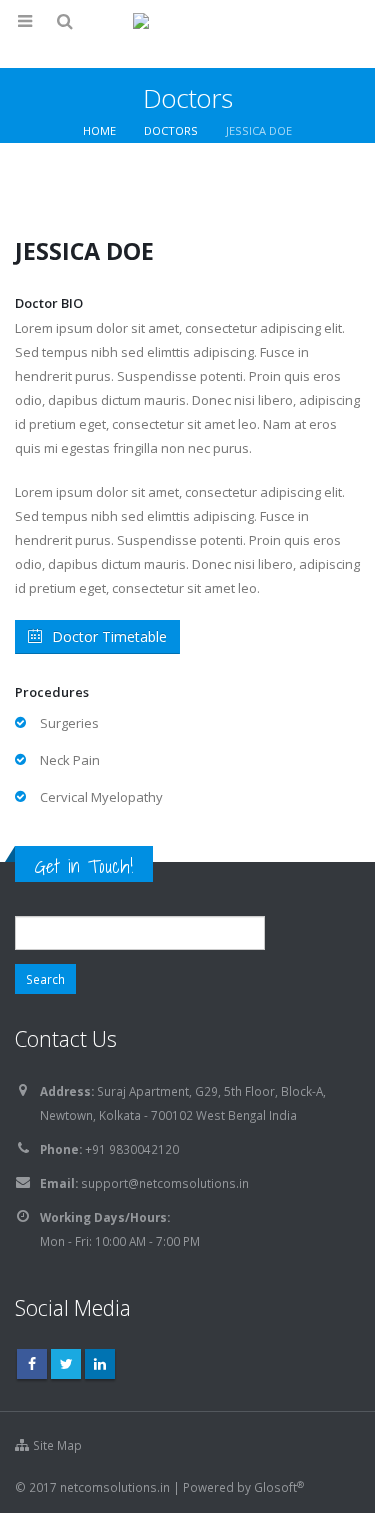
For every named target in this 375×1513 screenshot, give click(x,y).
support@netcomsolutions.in (165, 1183)
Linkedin (100, 1364)
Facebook (32, 1364)
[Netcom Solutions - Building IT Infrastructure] (188, 33)
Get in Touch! (84, 866)
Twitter (66, 1364)
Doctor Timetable (109, 636)
